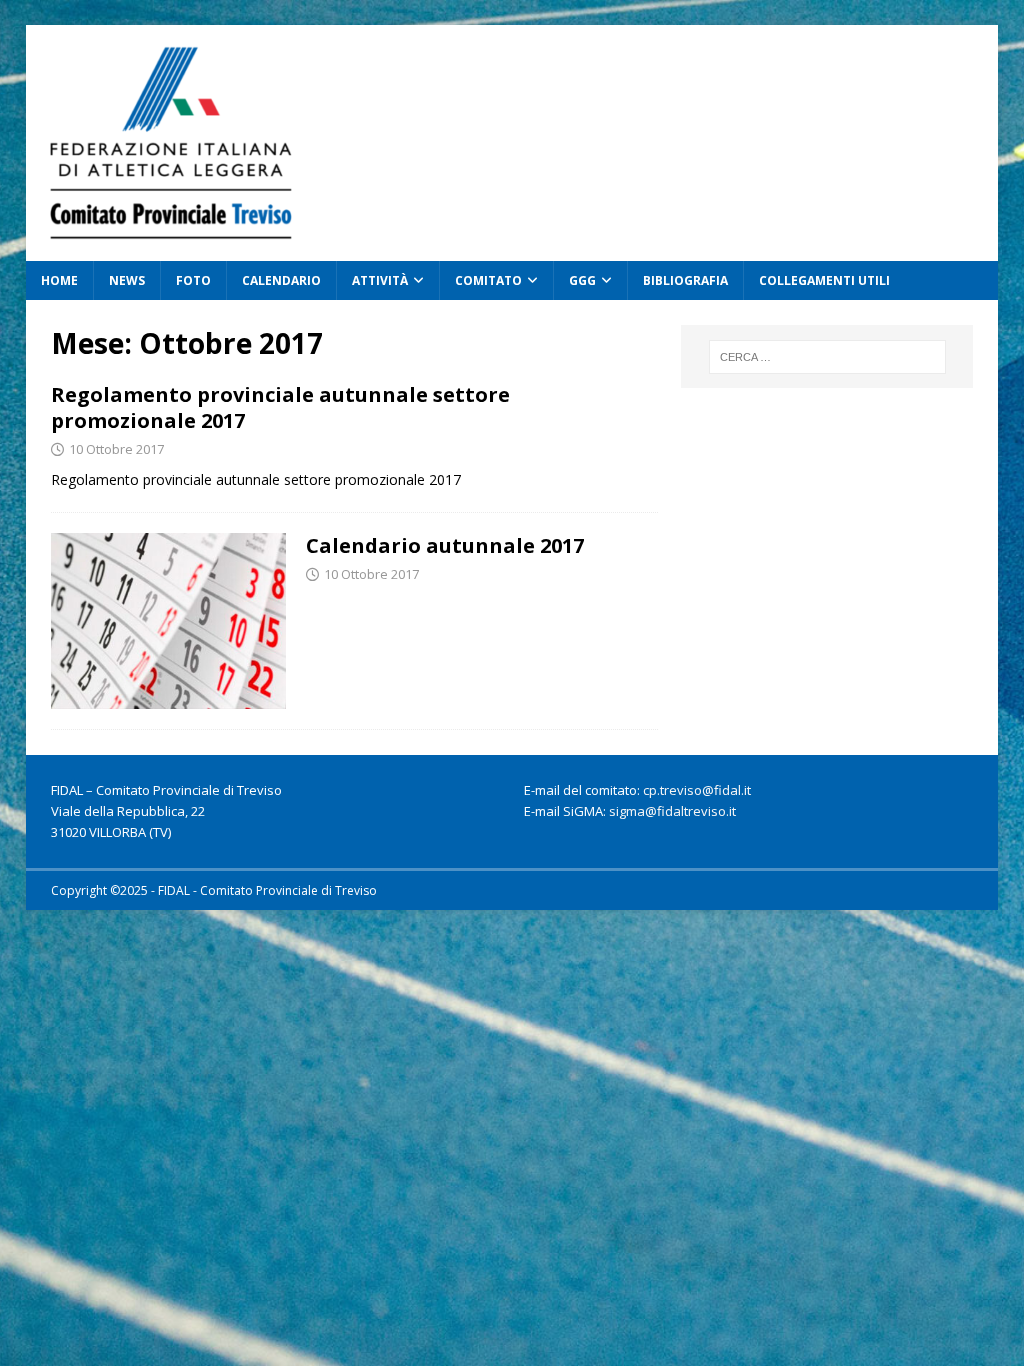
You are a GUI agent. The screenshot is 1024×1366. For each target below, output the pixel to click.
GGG (582, 280)
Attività (380, 280)
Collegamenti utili (824, 280)
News (127, 280)
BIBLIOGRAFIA (685, 280)
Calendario (281, 280)
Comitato (488, 280)
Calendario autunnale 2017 (445, 545)
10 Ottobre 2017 (116, 449)
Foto (193, 280)
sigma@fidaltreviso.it (672, 811)
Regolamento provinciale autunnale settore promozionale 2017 (280, 407)
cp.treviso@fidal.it (697, 790)
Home (59, 280)
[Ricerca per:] (827, 357)
